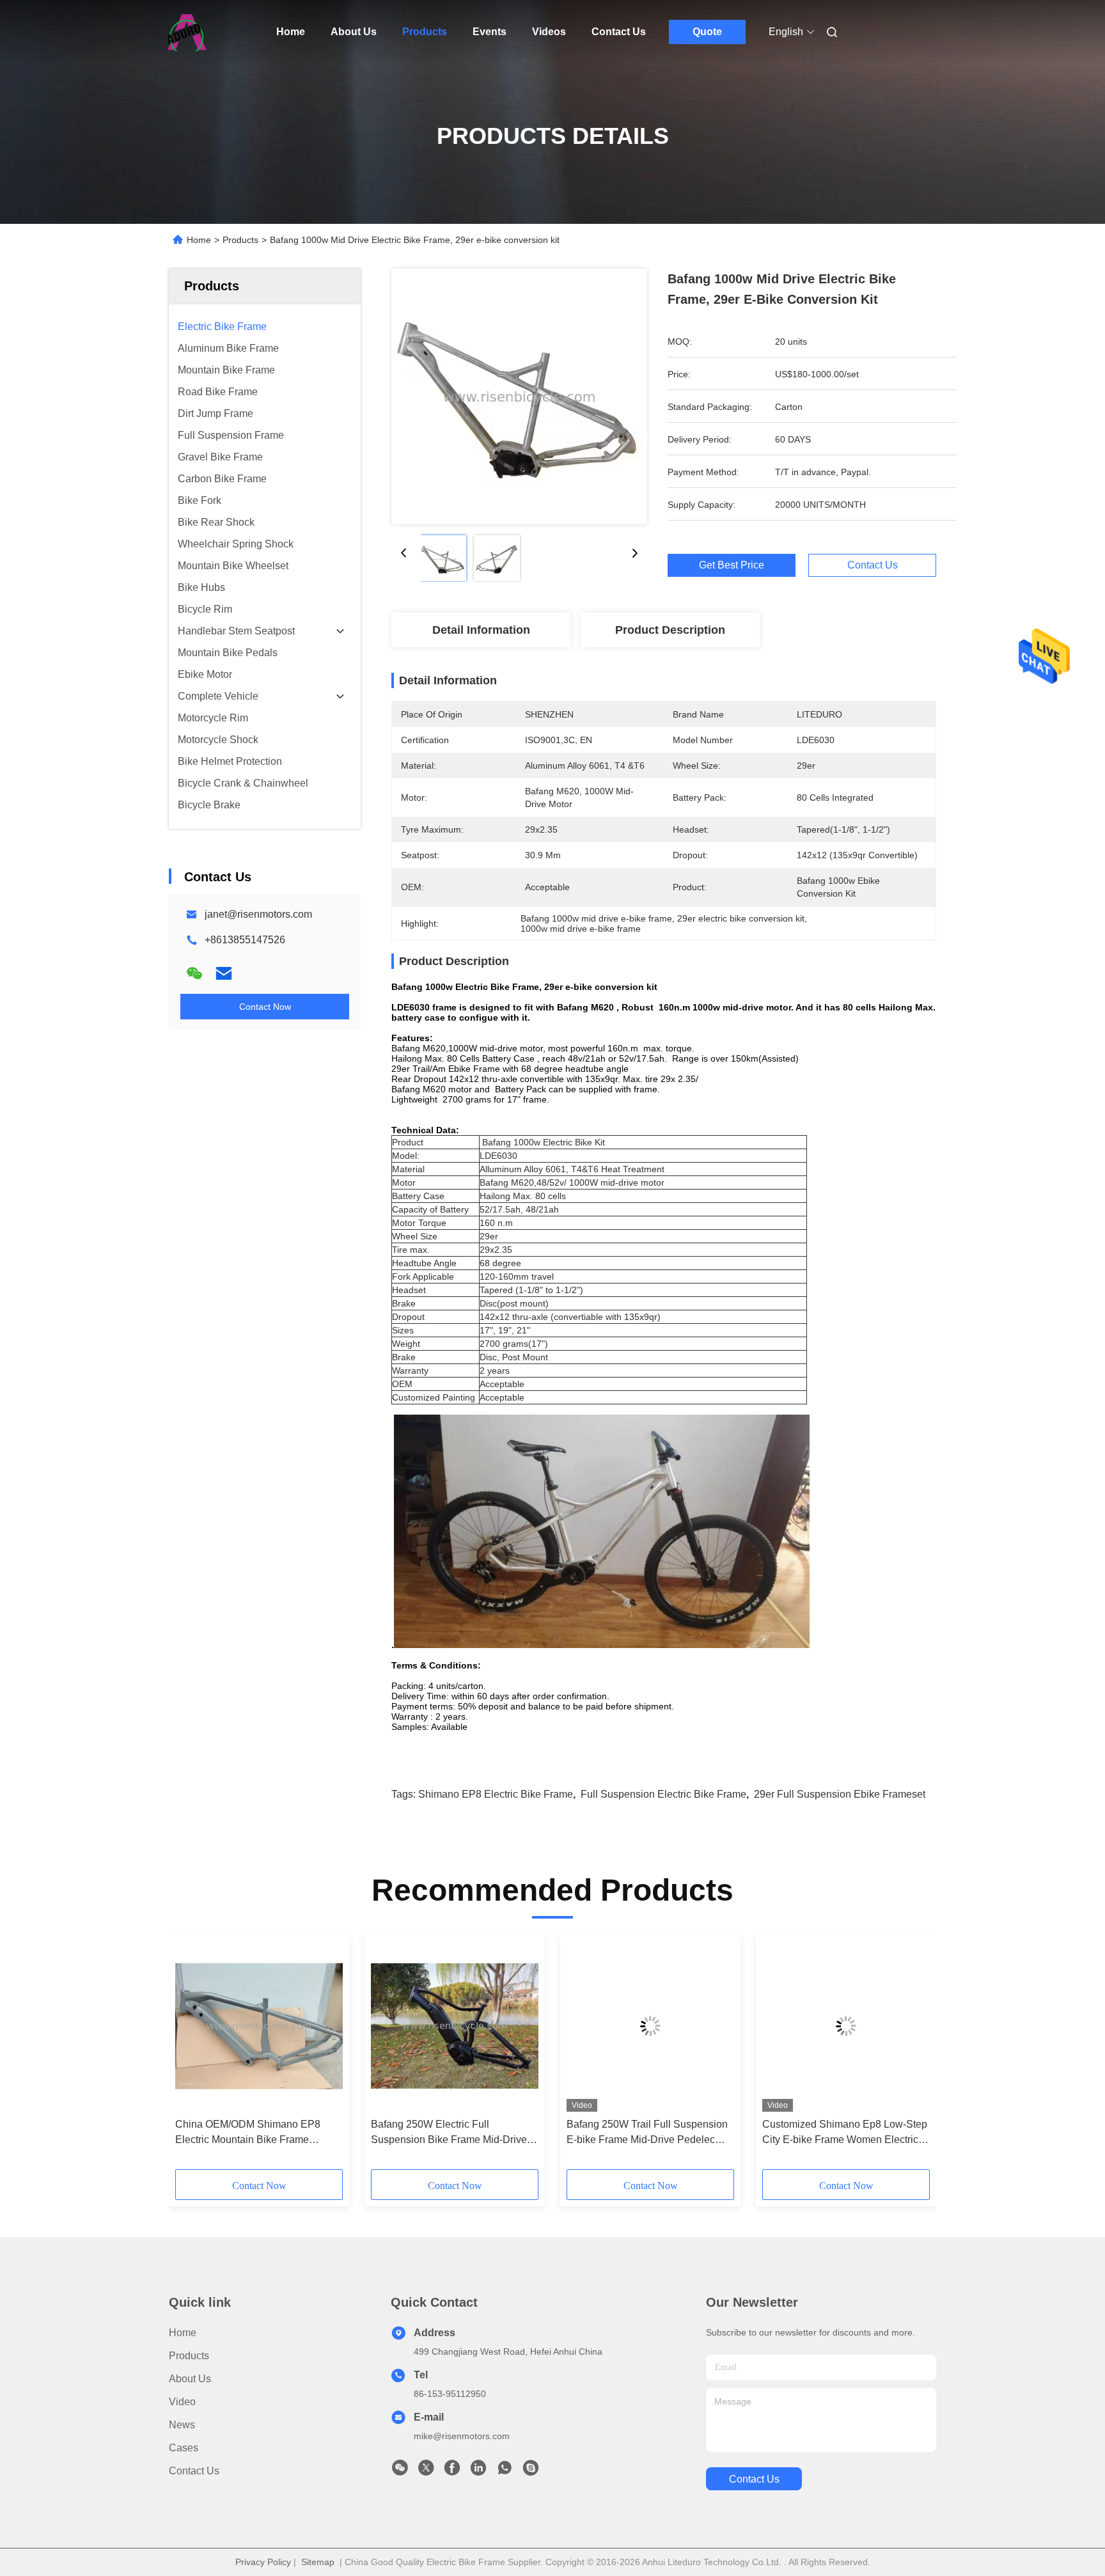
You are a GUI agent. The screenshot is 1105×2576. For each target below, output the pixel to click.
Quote (707, 32)
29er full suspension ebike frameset (840, 1794)
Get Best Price (732, 565)
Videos (549, 32)
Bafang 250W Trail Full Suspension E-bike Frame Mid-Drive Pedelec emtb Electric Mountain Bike (647, 2133)
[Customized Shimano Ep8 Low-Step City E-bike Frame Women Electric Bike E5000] (846, 2026)
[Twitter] (426, 2471)
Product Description (670, 630)
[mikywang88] (531, 2471)
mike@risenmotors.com (462, 2436)
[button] (192, 2056)
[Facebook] (452, 2471)
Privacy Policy (263, 2562)
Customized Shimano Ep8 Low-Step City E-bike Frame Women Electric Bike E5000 (845, 2133)
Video (182, 2402)
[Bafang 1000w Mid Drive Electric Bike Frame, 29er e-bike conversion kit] (519, 397)
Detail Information (481, 630)
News (182, 2425)
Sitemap (318, 2562)
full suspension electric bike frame (663, 1794)
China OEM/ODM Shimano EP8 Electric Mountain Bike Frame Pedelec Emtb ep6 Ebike (248, 2133)
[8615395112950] (505, 2471)
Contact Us (619, 32)
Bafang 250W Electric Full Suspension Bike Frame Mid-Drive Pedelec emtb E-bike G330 (449, 2133)
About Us (354, 32)
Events (490, 32)
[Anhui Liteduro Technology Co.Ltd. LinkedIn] (478, 2471)
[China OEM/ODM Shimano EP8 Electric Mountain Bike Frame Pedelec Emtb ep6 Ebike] (259, 2026)
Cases (184, 2448)
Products (425, 32)
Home (291, 32)
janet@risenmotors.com (258, 914)
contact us (754, 2479)
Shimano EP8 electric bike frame (496, 1794)
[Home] (187, 32)
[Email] (224, 973)
